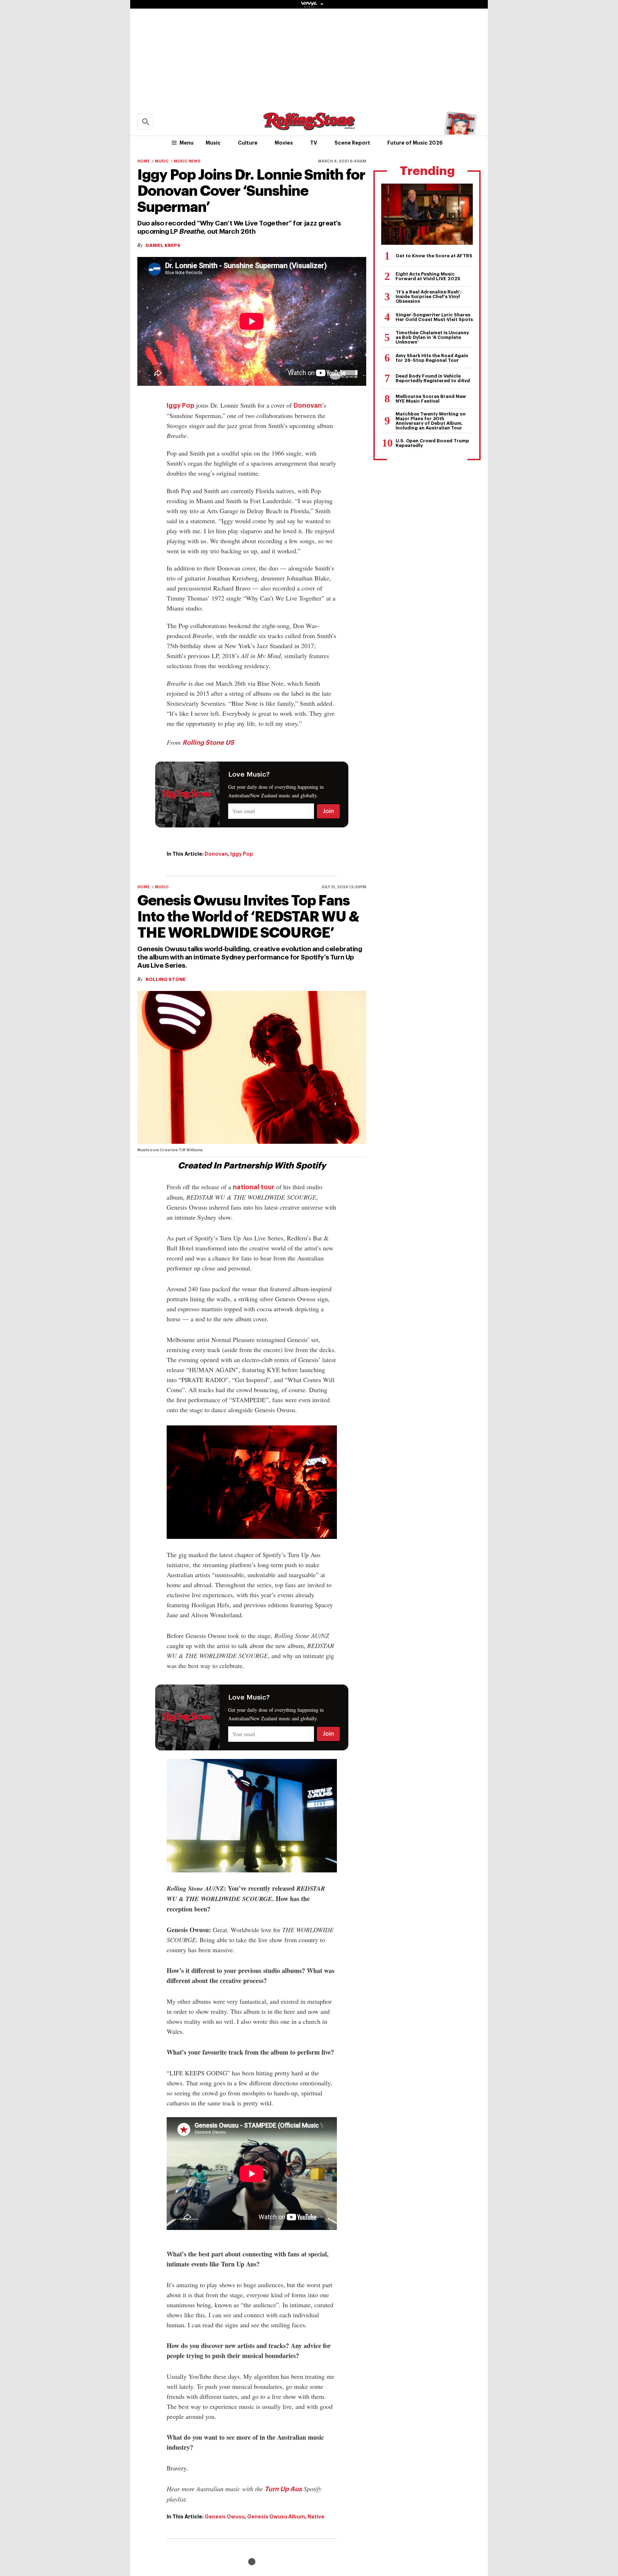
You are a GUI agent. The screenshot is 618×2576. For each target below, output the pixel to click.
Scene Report (352, 143)
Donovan (308, 405)
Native (316, 2517)
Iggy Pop (180, 405)
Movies (284, 143)
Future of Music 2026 (415, 143)
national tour (254, 1187)
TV (314, 143)
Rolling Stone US (208, 743)
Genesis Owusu (225, 2517)
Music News (187, 161)
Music (213, 143)
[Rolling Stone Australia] (309, 127)
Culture (248, 143)
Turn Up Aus (283, 2489)
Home (144, 161)
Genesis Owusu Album (276, 2517)
